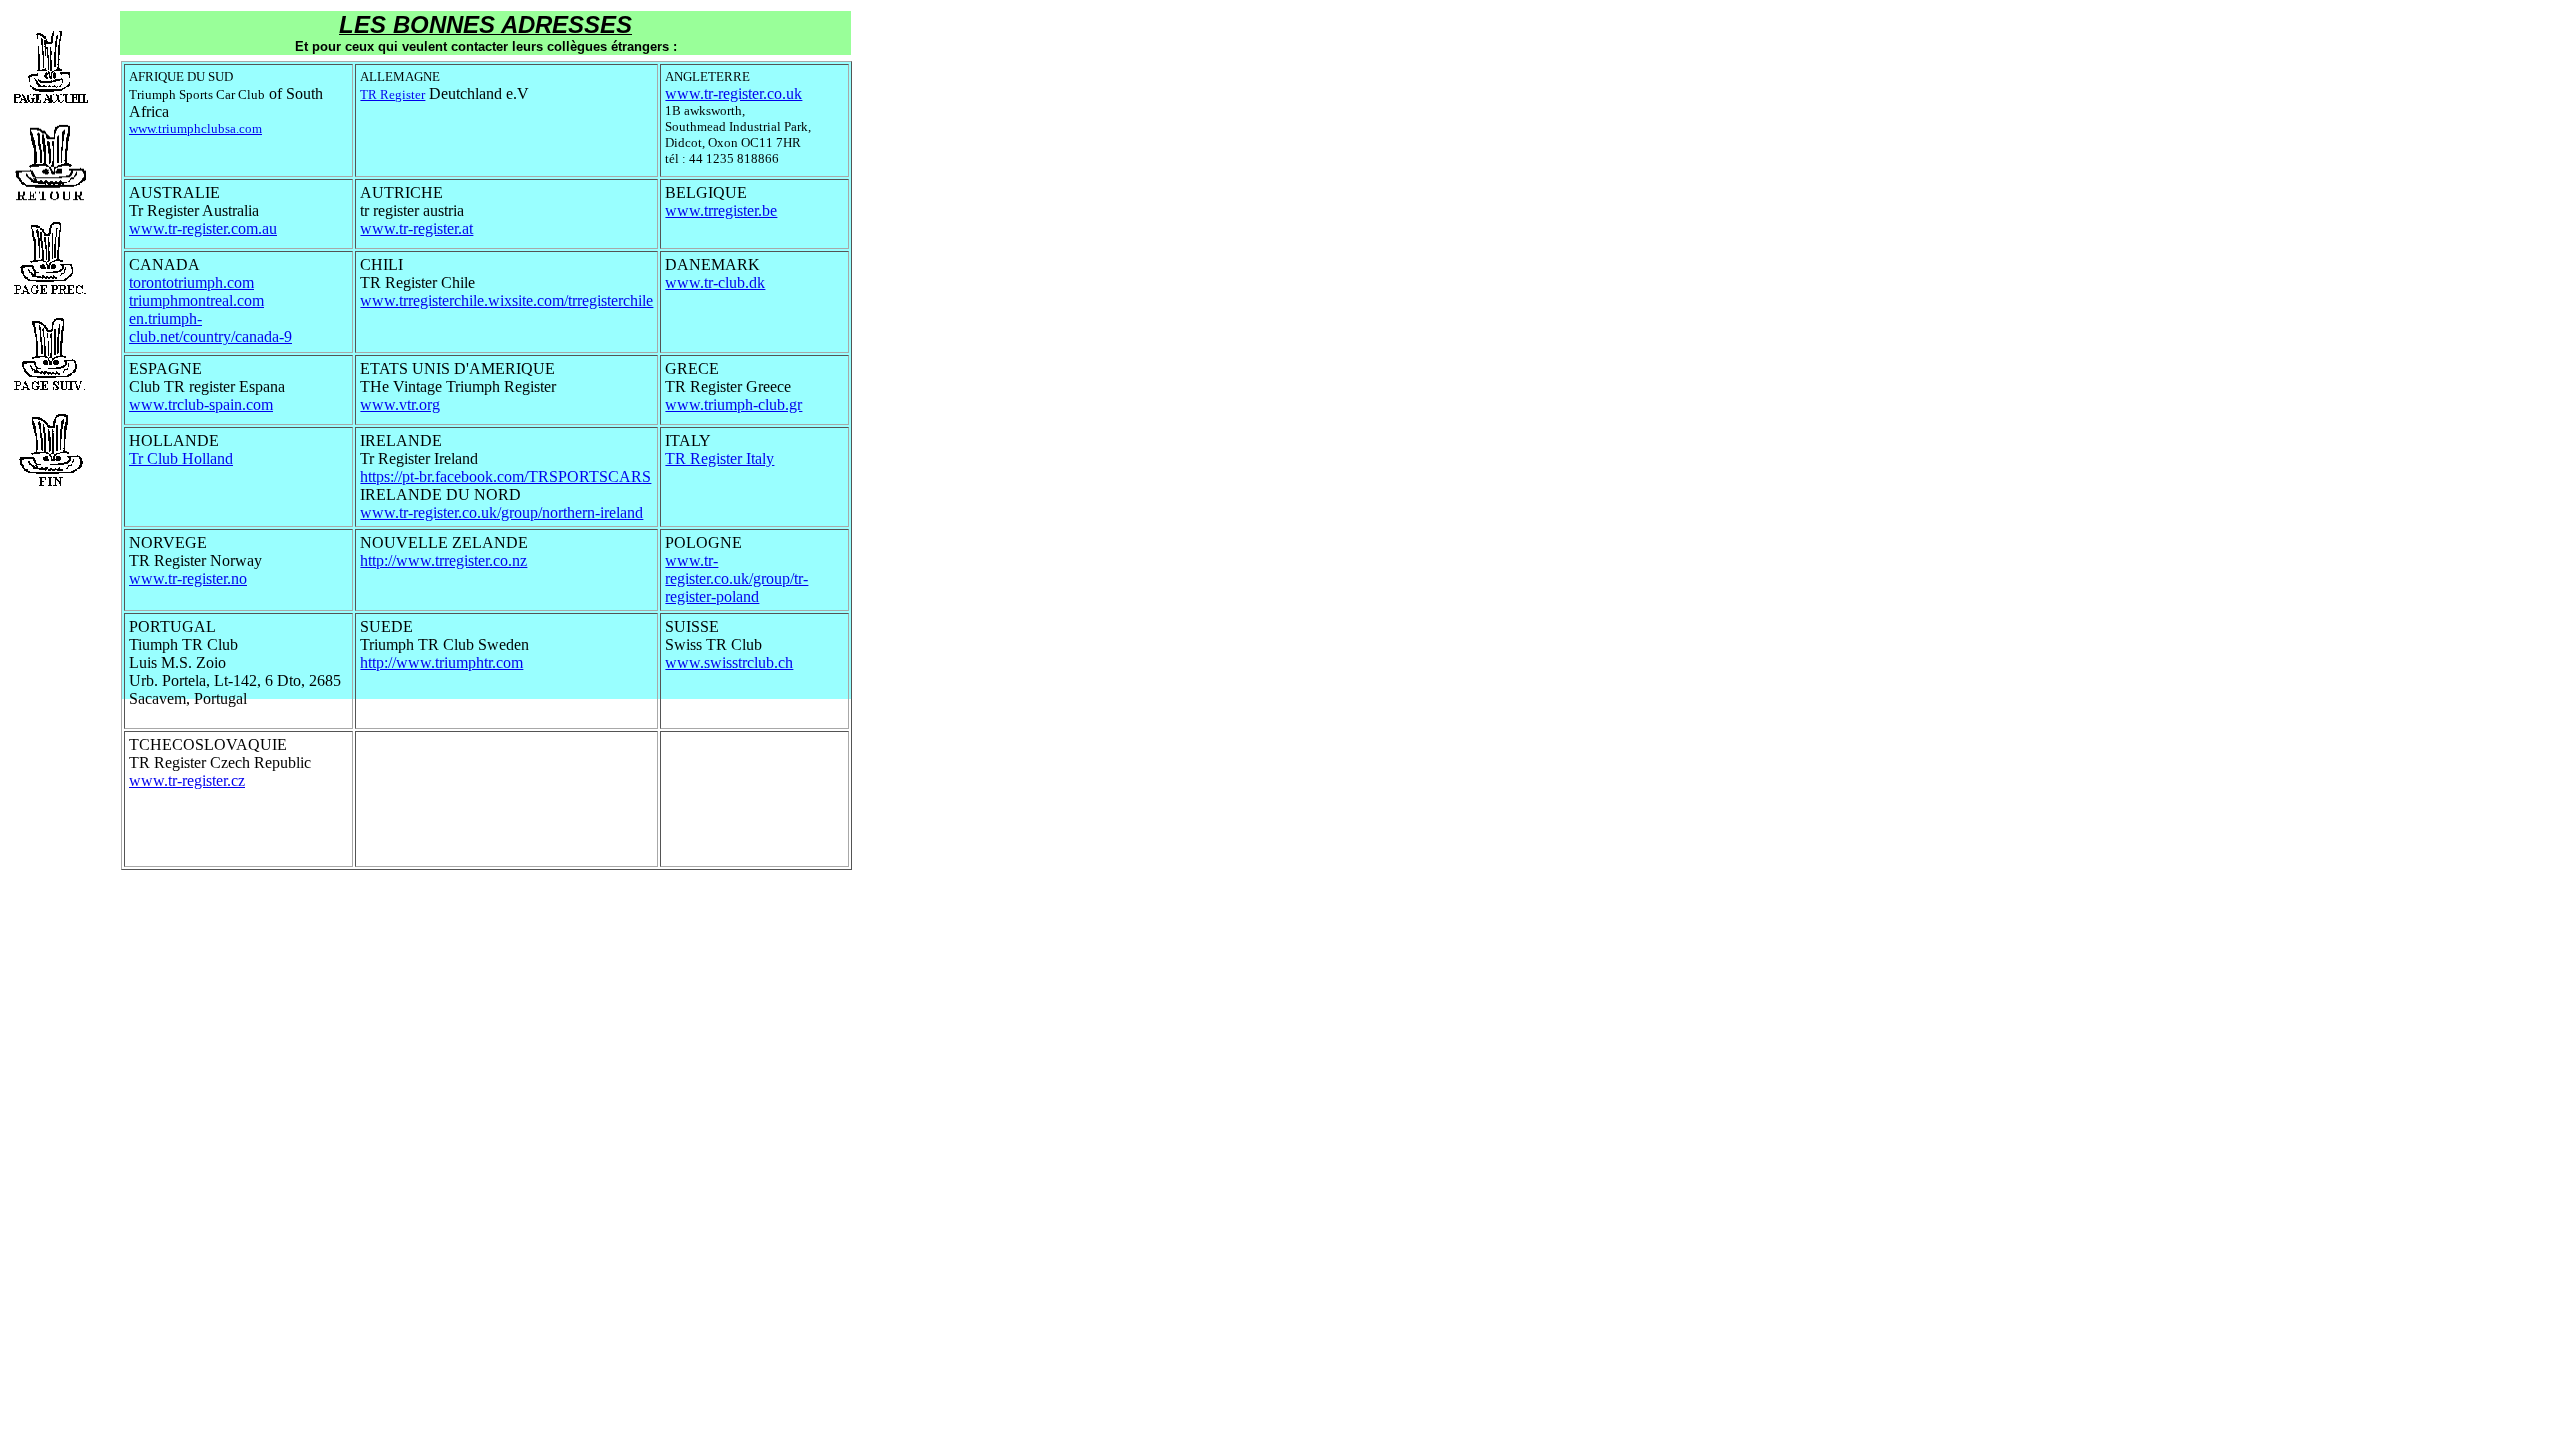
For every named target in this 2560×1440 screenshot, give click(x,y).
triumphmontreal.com (196, 300)
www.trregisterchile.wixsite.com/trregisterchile (506, 300)
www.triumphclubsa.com (195, 128)
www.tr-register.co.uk (733, 93)
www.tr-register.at (416, 228)
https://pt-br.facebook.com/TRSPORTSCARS (505, 476)
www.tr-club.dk (715, 282)
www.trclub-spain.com (201, 404)
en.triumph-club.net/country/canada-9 (210, 327)
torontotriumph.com (191, 282)
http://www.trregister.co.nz (443, 560)
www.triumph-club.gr (733, 404)
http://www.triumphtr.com (441, 662)
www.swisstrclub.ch (729, 662)
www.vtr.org (400, 404)
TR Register (392, 94)
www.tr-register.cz (187, 780)
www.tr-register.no (188, 578)
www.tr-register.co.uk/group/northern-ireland (501, 512)
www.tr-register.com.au (203, 228)
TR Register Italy (719, 458)
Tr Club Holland (181, 458)
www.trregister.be (721, 210)
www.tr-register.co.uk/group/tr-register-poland (736, 578)
